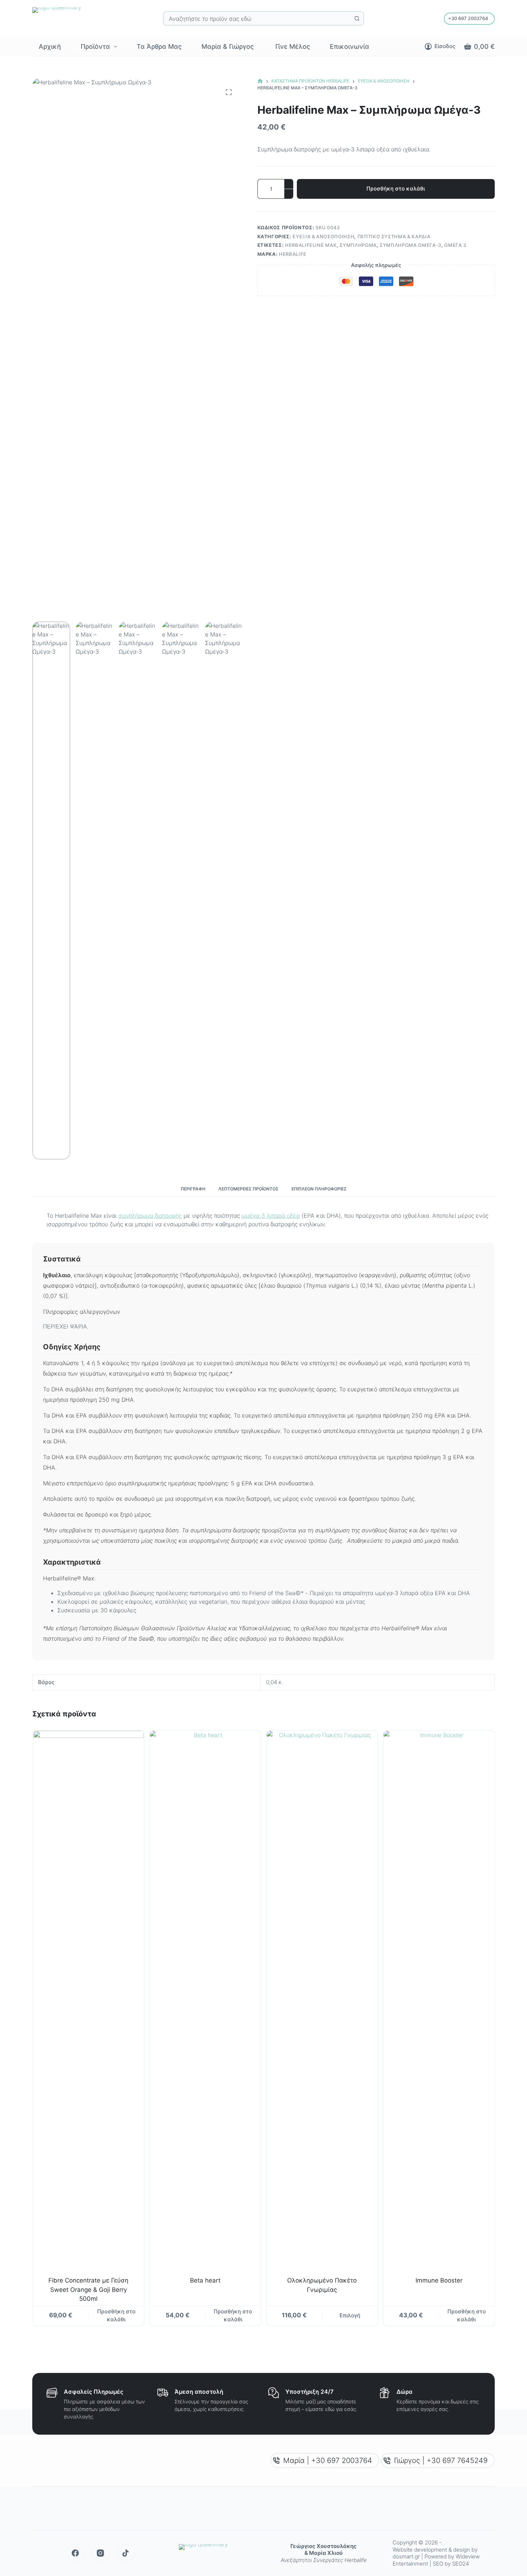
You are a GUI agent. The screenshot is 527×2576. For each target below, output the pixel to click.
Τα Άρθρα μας (159, 46)
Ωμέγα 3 (455, 245)
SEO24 (460, 2564)
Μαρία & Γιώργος (228, 46)
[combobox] (257, 18)
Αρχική (50, 46)
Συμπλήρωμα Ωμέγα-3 (410, 245)
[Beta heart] (205, 2000)
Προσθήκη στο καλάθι (396, 189)
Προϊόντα (95, 46)
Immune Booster (439, 2280)
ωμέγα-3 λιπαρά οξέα (271, 1216)
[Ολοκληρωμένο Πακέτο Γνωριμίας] (322, 2000)
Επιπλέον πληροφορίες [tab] (319, 1189)
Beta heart (205, 2280)
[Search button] (357, 18)
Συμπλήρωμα (358, 245)
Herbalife (293, 254)
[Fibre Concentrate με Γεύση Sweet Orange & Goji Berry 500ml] (88, 2000)
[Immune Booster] (439, 2000)
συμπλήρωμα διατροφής (150, 1216)
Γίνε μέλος (292, 46)
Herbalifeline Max (311, 245)
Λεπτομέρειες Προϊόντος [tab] (248, 1189)
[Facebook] (75, 2553)
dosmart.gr (407, 2556)
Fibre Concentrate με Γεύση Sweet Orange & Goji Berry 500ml (88, 2290)
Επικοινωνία (350, 46)
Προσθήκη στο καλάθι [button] (116, 2316)
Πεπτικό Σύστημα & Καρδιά (394, 236)
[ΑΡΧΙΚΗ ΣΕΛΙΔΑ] (260, 81)
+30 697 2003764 (468, 18)
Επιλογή (350, 2315)
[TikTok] (125, 2553)
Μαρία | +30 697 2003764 (328, 2460)
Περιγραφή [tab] (193, 1189)
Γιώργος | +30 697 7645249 (441, 2460)
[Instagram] (100, 2553)
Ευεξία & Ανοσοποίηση (323, 236)
